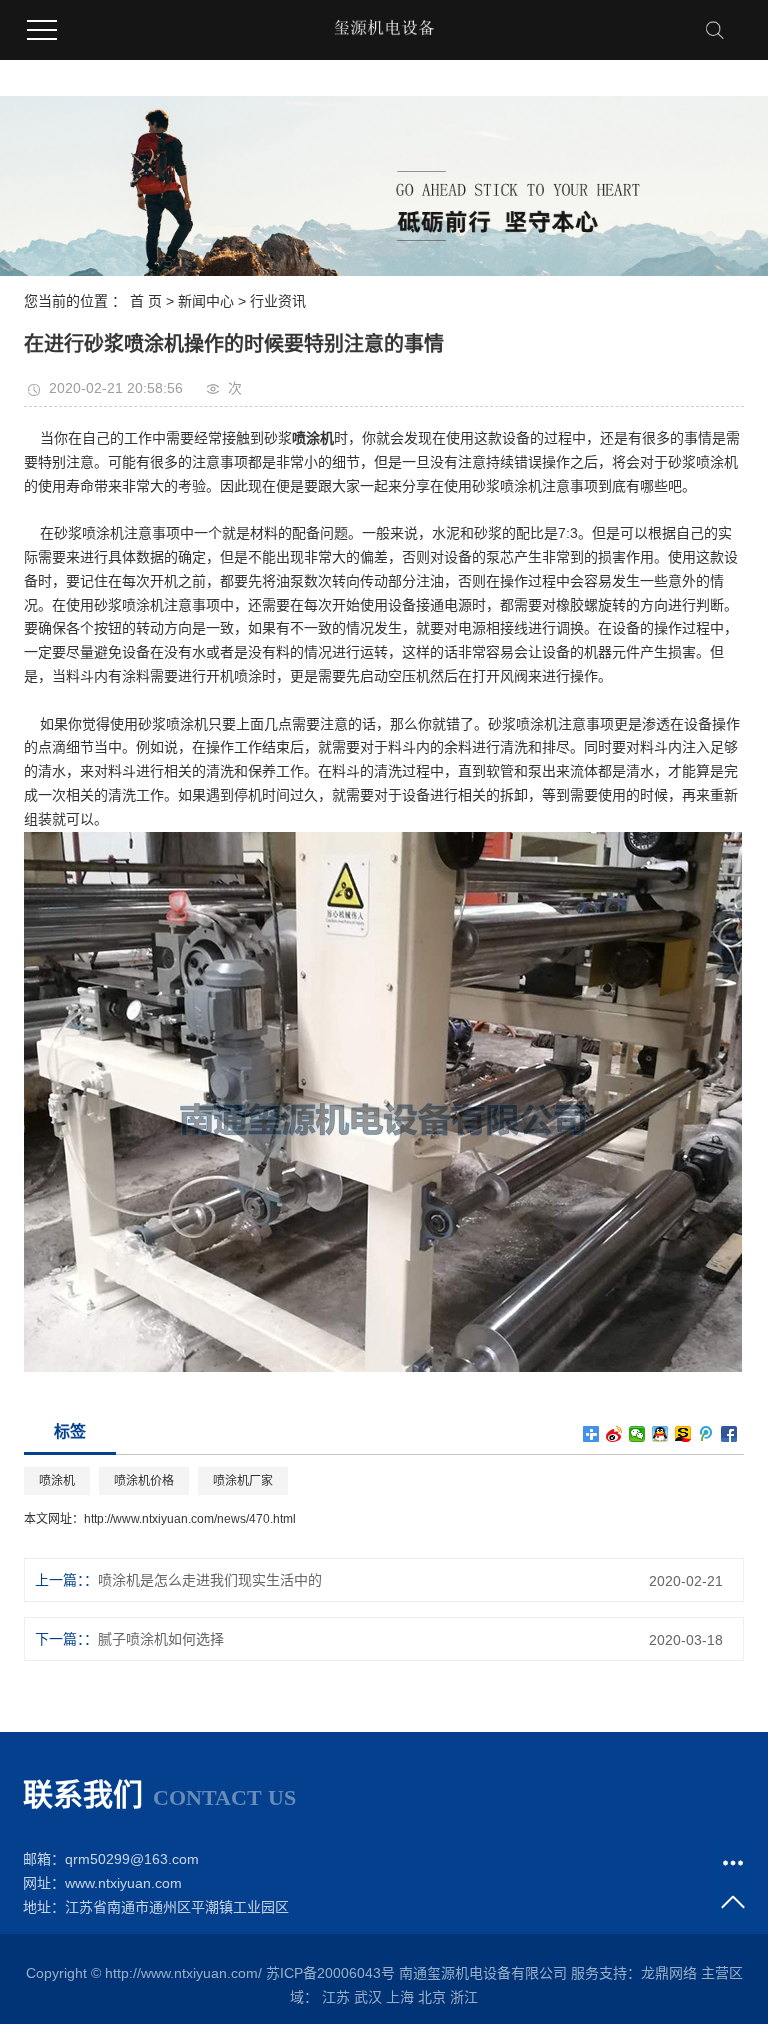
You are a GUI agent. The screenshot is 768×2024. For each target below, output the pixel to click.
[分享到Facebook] (729, 1434)
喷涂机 (57, 1481)
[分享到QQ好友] (660, 1434)
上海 (400, 1997)
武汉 (368, 1997)
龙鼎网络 (669, 1973)
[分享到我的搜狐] (683, 1434)
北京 (432, 1997)
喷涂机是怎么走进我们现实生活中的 (210, 1580)
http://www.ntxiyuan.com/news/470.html (190, 1519)
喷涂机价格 (144, 1481)
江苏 (336, 1997)
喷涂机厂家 (243, 1481)
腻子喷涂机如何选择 (161, 1639)
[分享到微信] (637, 1434)
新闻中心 (206, 301)
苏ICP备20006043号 (330, 1973)
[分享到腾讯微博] (706, 1434)
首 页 (146, 301)
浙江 (464, 1997)
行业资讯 (278, 301)
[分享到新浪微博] (614, 1434)
